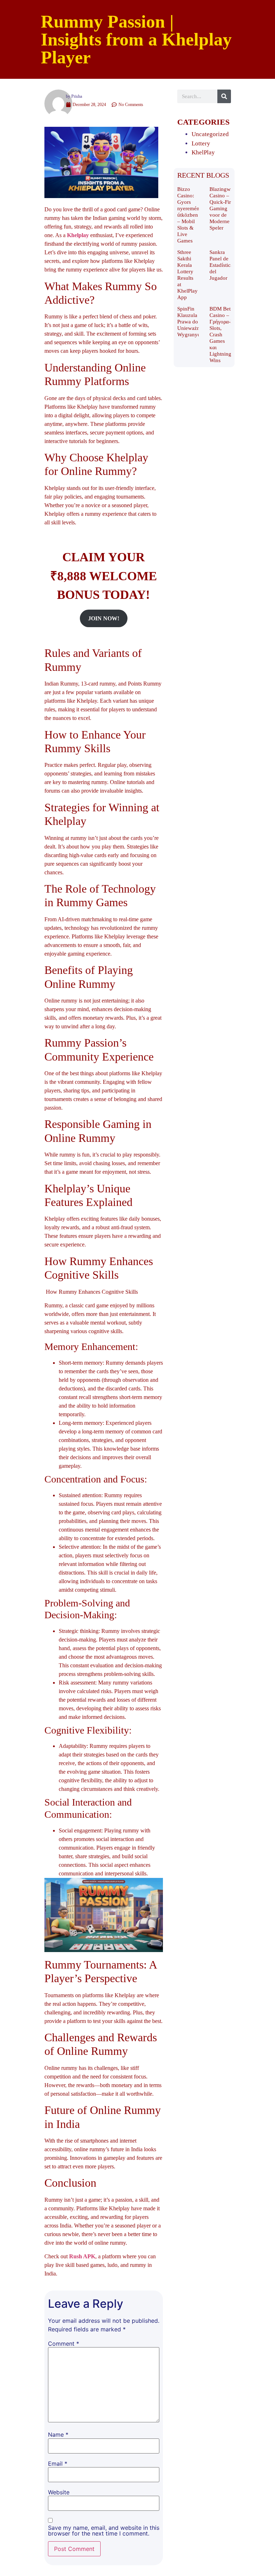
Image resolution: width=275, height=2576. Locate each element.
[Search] (224, 96)
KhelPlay (203, 152)
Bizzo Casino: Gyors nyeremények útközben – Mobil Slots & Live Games (192, 215)
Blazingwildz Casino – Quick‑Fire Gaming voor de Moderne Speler (224, 208)
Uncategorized (210, 134)
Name (58, 2435)
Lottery (201, 143)
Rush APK (82, 2256)
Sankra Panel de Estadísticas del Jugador (222, 265)
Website (59, 2492)
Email (58, 2464)
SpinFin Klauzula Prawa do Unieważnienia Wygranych (194, 322)
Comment (64, 2344)
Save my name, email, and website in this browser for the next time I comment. (104, 2531)
